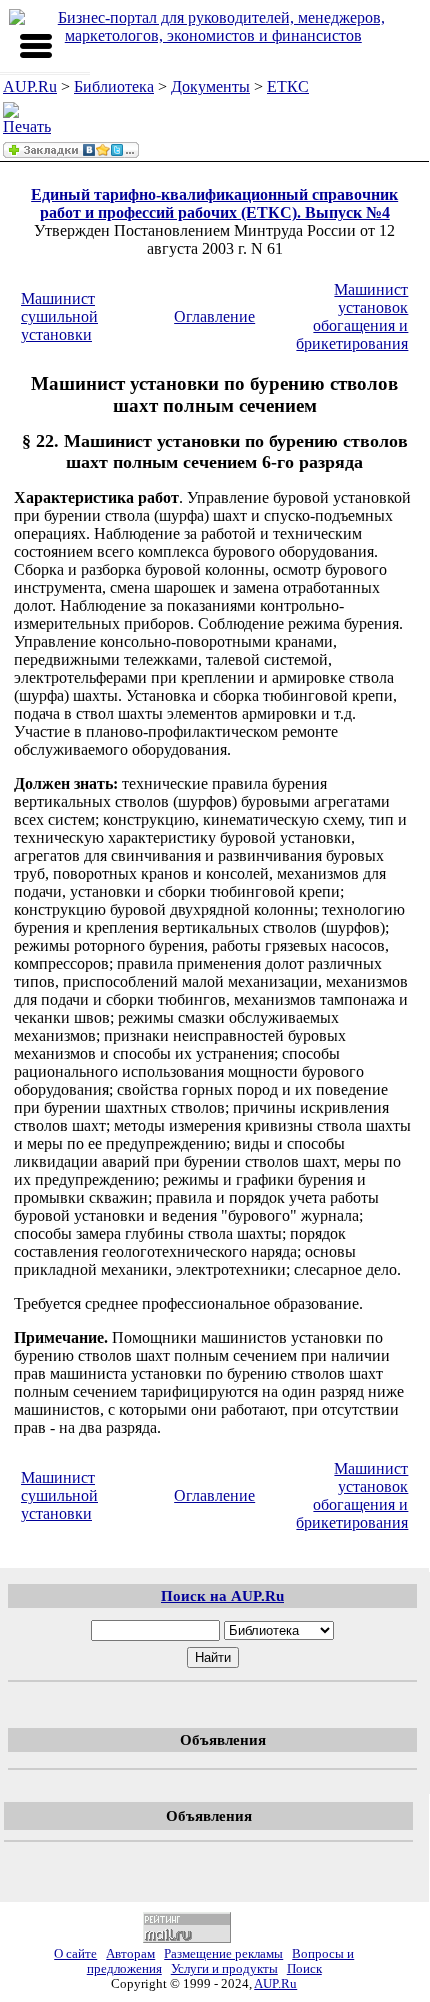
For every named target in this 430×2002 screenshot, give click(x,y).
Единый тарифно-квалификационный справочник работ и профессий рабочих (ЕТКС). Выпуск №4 (214, 203)
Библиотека (114, 86)
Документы (210, 86)
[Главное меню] (36, 46)
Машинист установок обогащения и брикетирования (352, 316)
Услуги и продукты (224, 1969)
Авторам (130, 1954)
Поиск (304, 1969)
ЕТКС (288, 86)
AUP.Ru (30, 86)
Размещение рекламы (223, 1954)
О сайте (75, 1954)
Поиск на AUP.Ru (222, 1595)
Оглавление (214, 316)
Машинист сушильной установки (59, 316)
